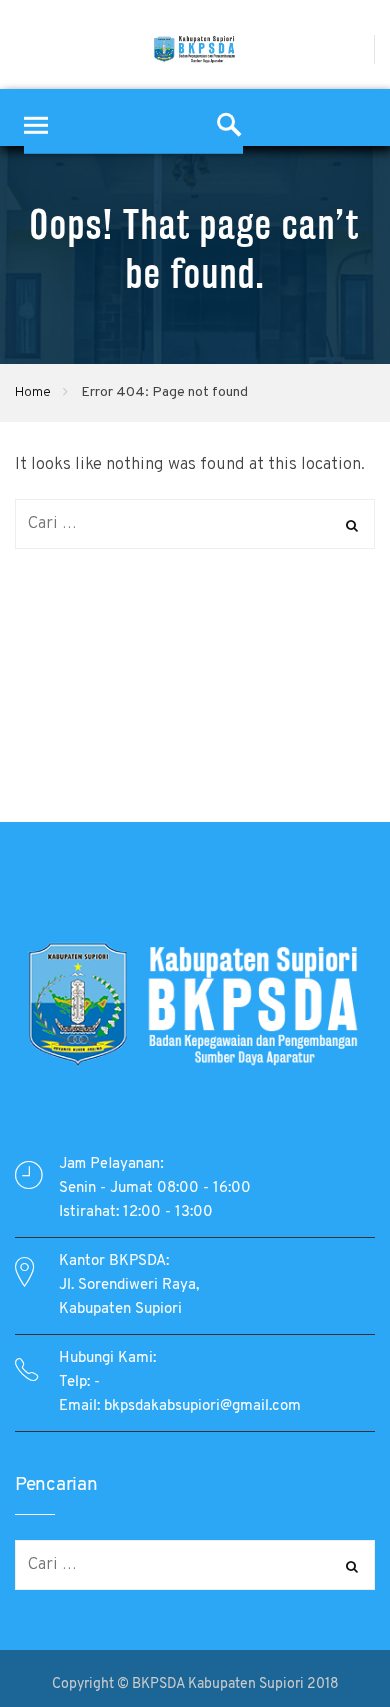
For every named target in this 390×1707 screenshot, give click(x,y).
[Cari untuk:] (195, 524)
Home (33, 392)
